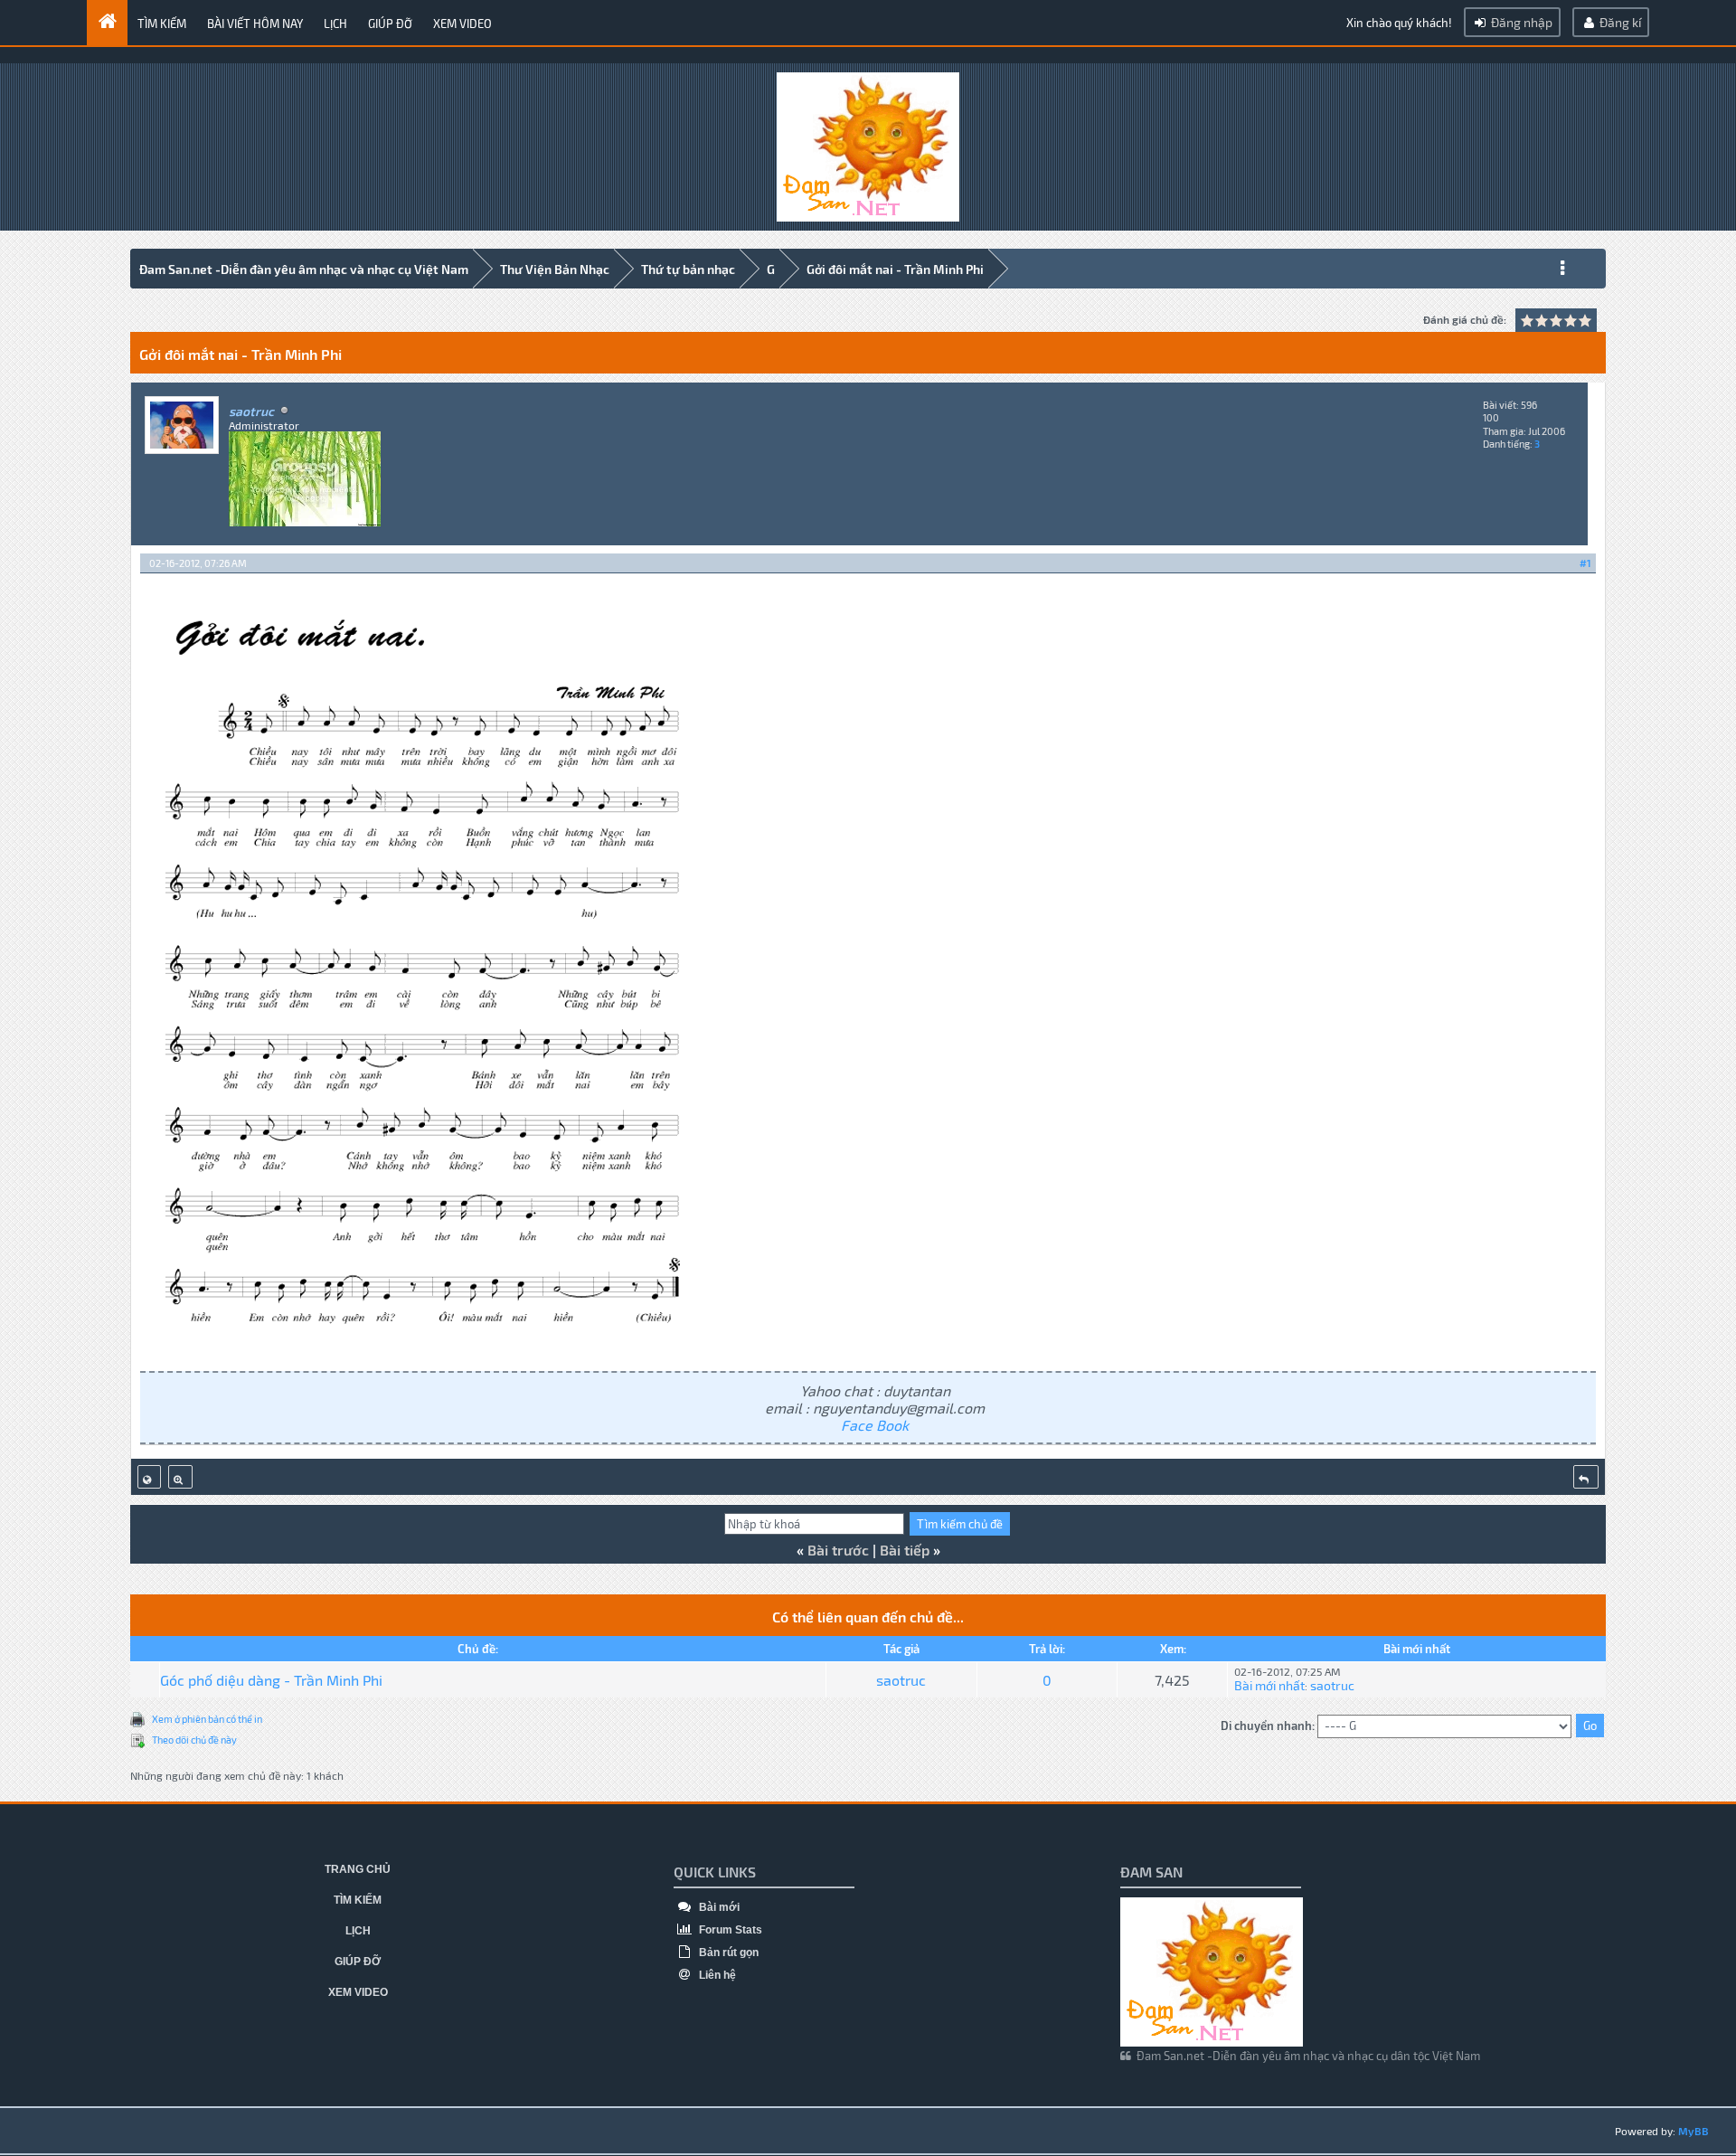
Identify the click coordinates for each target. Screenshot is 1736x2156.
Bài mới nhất (1269, 1685)
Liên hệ (716, 1975)
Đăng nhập (1520, 22)
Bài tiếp (905, 1550)
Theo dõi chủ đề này (194, 1740)
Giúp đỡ (390, 24)
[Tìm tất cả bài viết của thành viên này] (180, 1477)
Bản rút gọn (727, 1953)
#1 (1585, 563)
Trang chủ (358, 1869)
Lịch (335, 24)
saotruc (901, 1680)
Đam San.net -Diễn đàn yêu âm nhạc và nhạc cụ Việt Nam (304, 269)
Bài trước (838, 1550)
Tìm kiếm (162, 24)
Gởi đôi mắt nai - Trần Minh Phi (895, 269)
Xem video (462, 24)
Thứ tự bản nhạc (688, 269)
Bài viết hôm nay (255, 24)
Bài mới (718, 1907)
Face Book (875, 1425)
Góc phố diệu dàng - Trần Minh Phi (271, 1680)
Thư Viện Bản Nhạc (555, 269)
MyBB (1694, 2131)
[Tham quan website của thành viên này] (149, 1477)
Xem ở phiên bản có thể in (207, 1719)
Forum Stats (729, 1930)
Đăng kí (1619, 22)
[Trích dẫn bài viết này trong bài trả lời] (1586, 1477)
